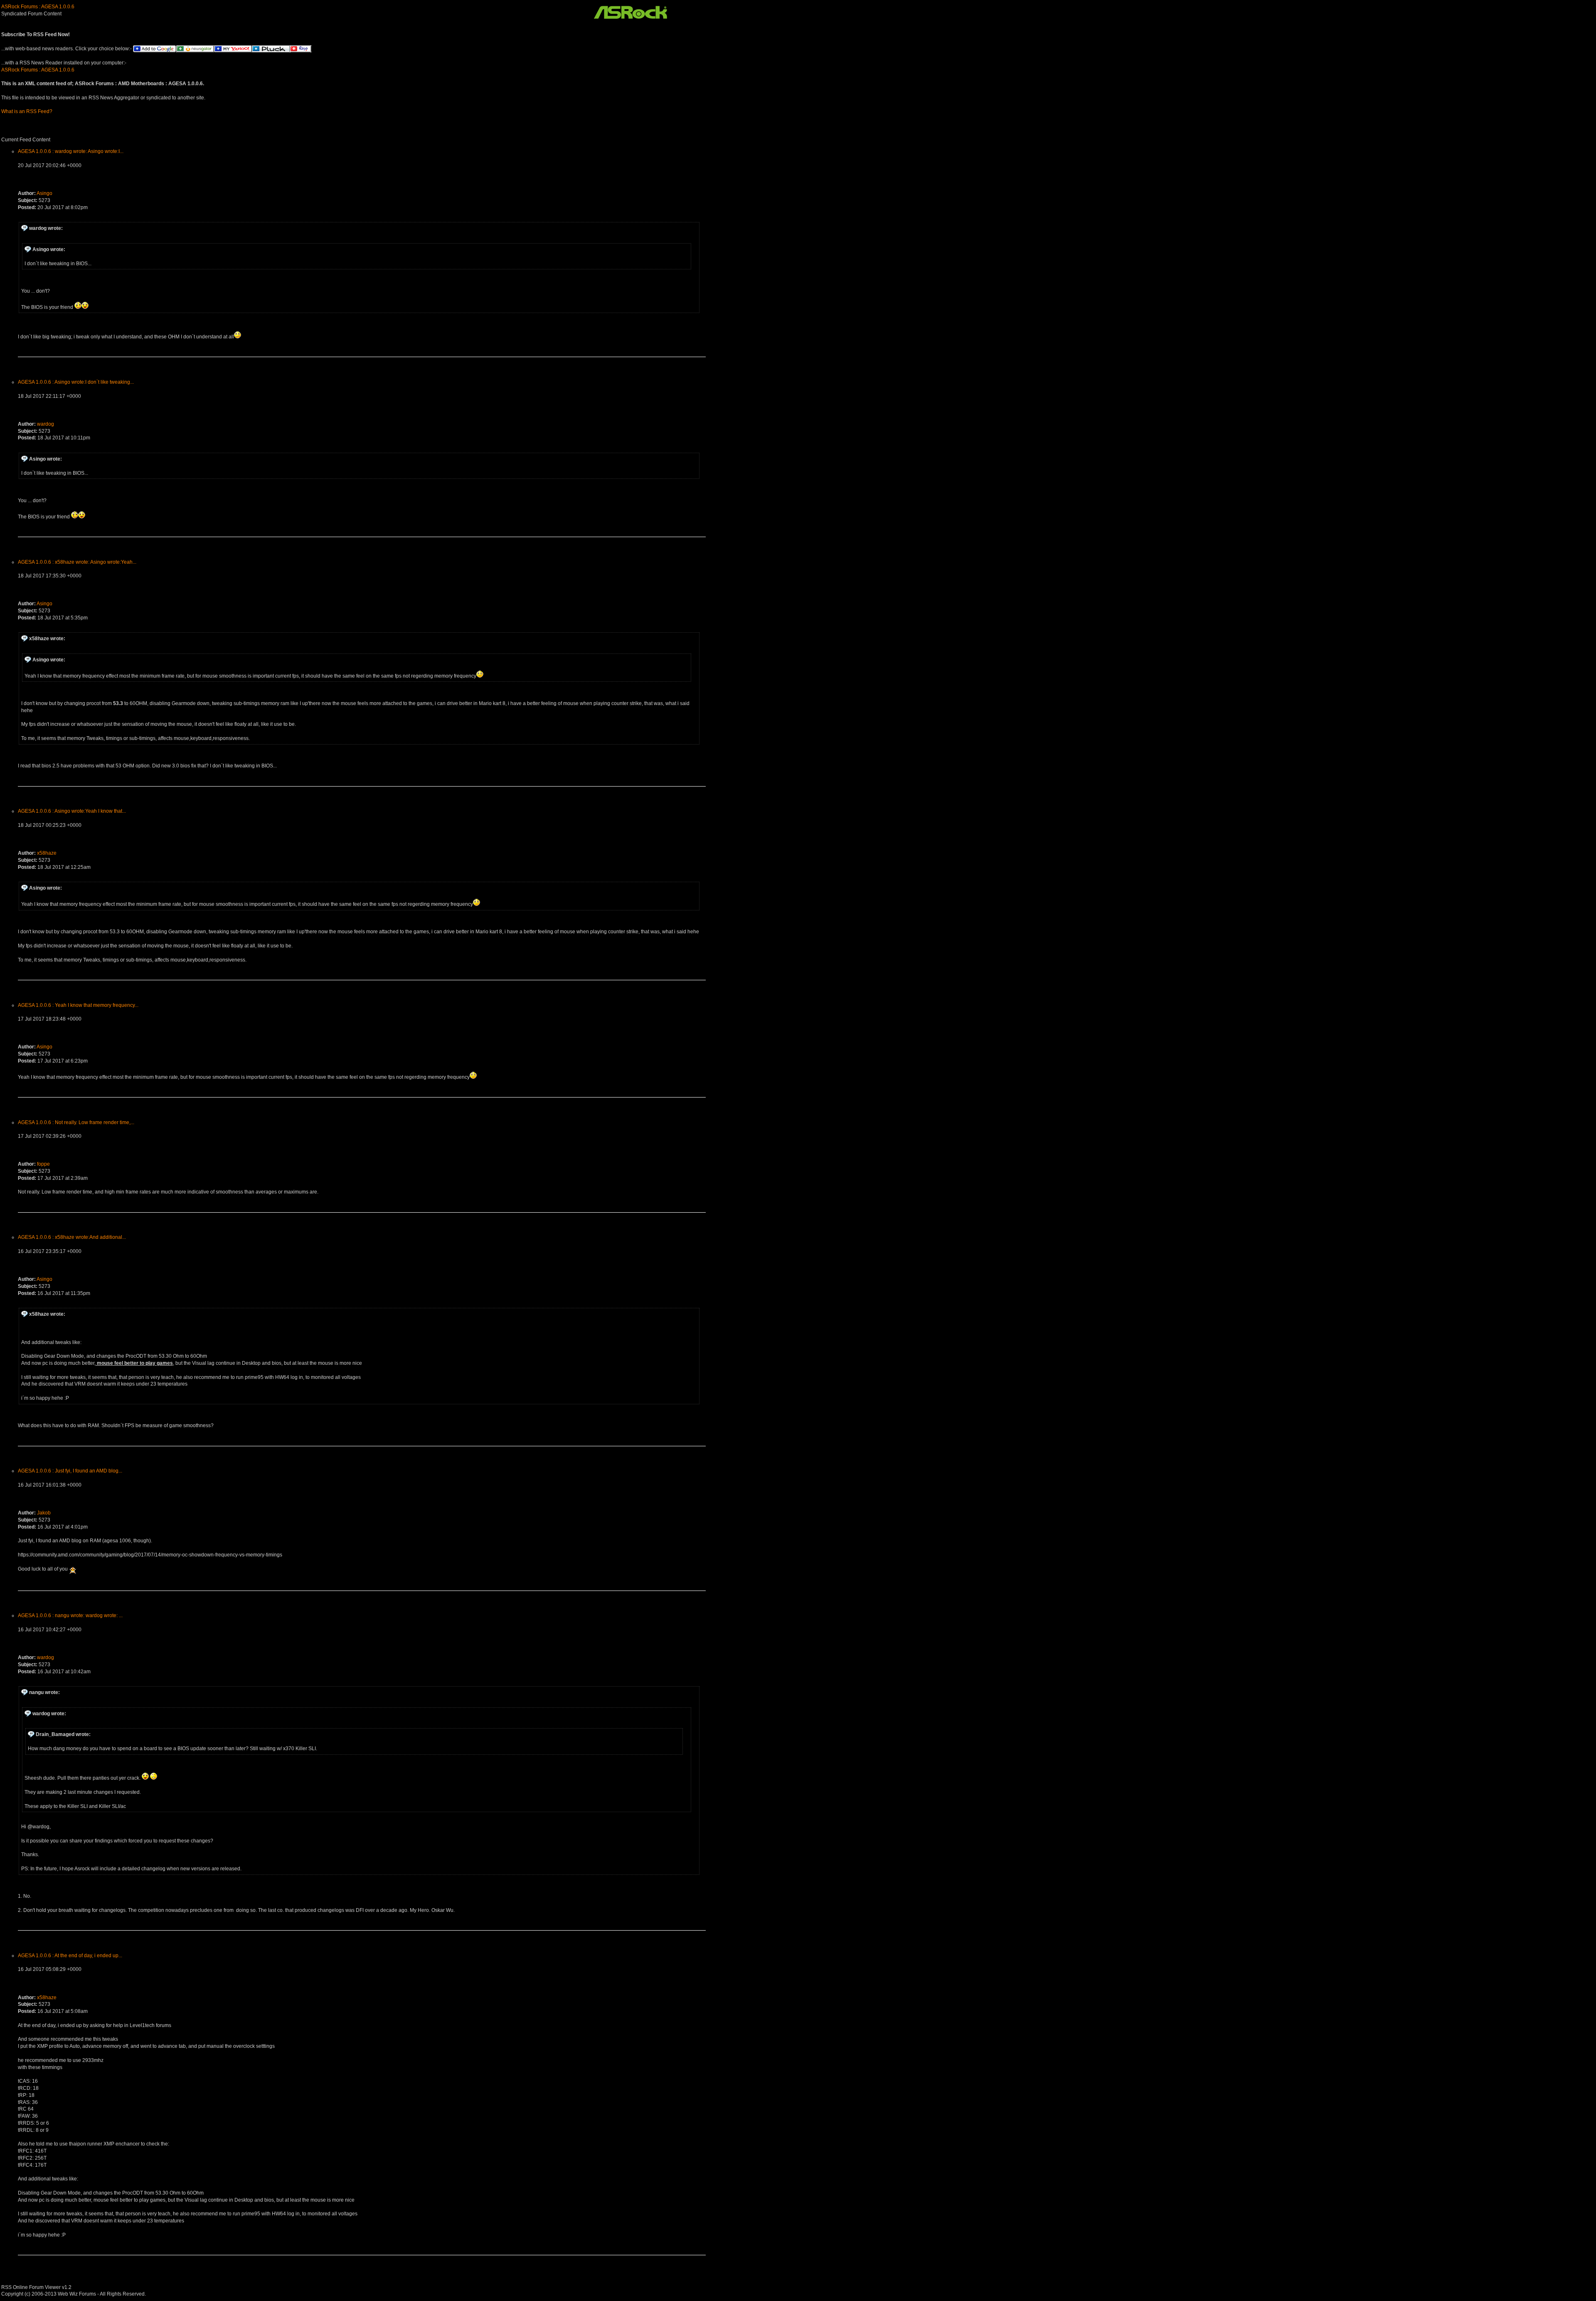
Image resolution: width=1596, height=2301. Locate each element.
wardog (46, 424)
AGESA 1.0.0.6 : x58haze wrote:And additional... (72, 1237)
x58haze (47, 853)
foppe (43, 1164)
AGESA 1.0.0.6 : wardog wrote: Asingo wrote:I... (71, 151)
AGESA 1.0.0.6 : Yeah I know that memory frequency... (78, 1005)
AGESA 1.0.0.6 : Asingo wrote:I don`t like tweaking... (76, 382)
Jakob (44, 1513)
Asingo (44, 193)
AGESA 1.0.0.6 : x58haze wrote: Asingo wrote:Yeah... (77, 562)
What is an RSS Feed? (27, 111)
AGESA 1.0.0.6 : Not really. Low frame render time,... (76, 1122)
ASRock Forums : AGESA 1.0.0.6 (38, 7)
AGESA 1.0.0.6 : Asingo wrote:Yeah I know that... (72, 811)
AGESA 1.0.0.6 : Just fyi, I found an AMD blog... (70, 1471)
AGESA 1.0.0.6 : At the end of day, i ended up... (70, 1956)
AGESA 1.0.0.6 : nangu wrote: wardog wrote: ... (70, 1615)
